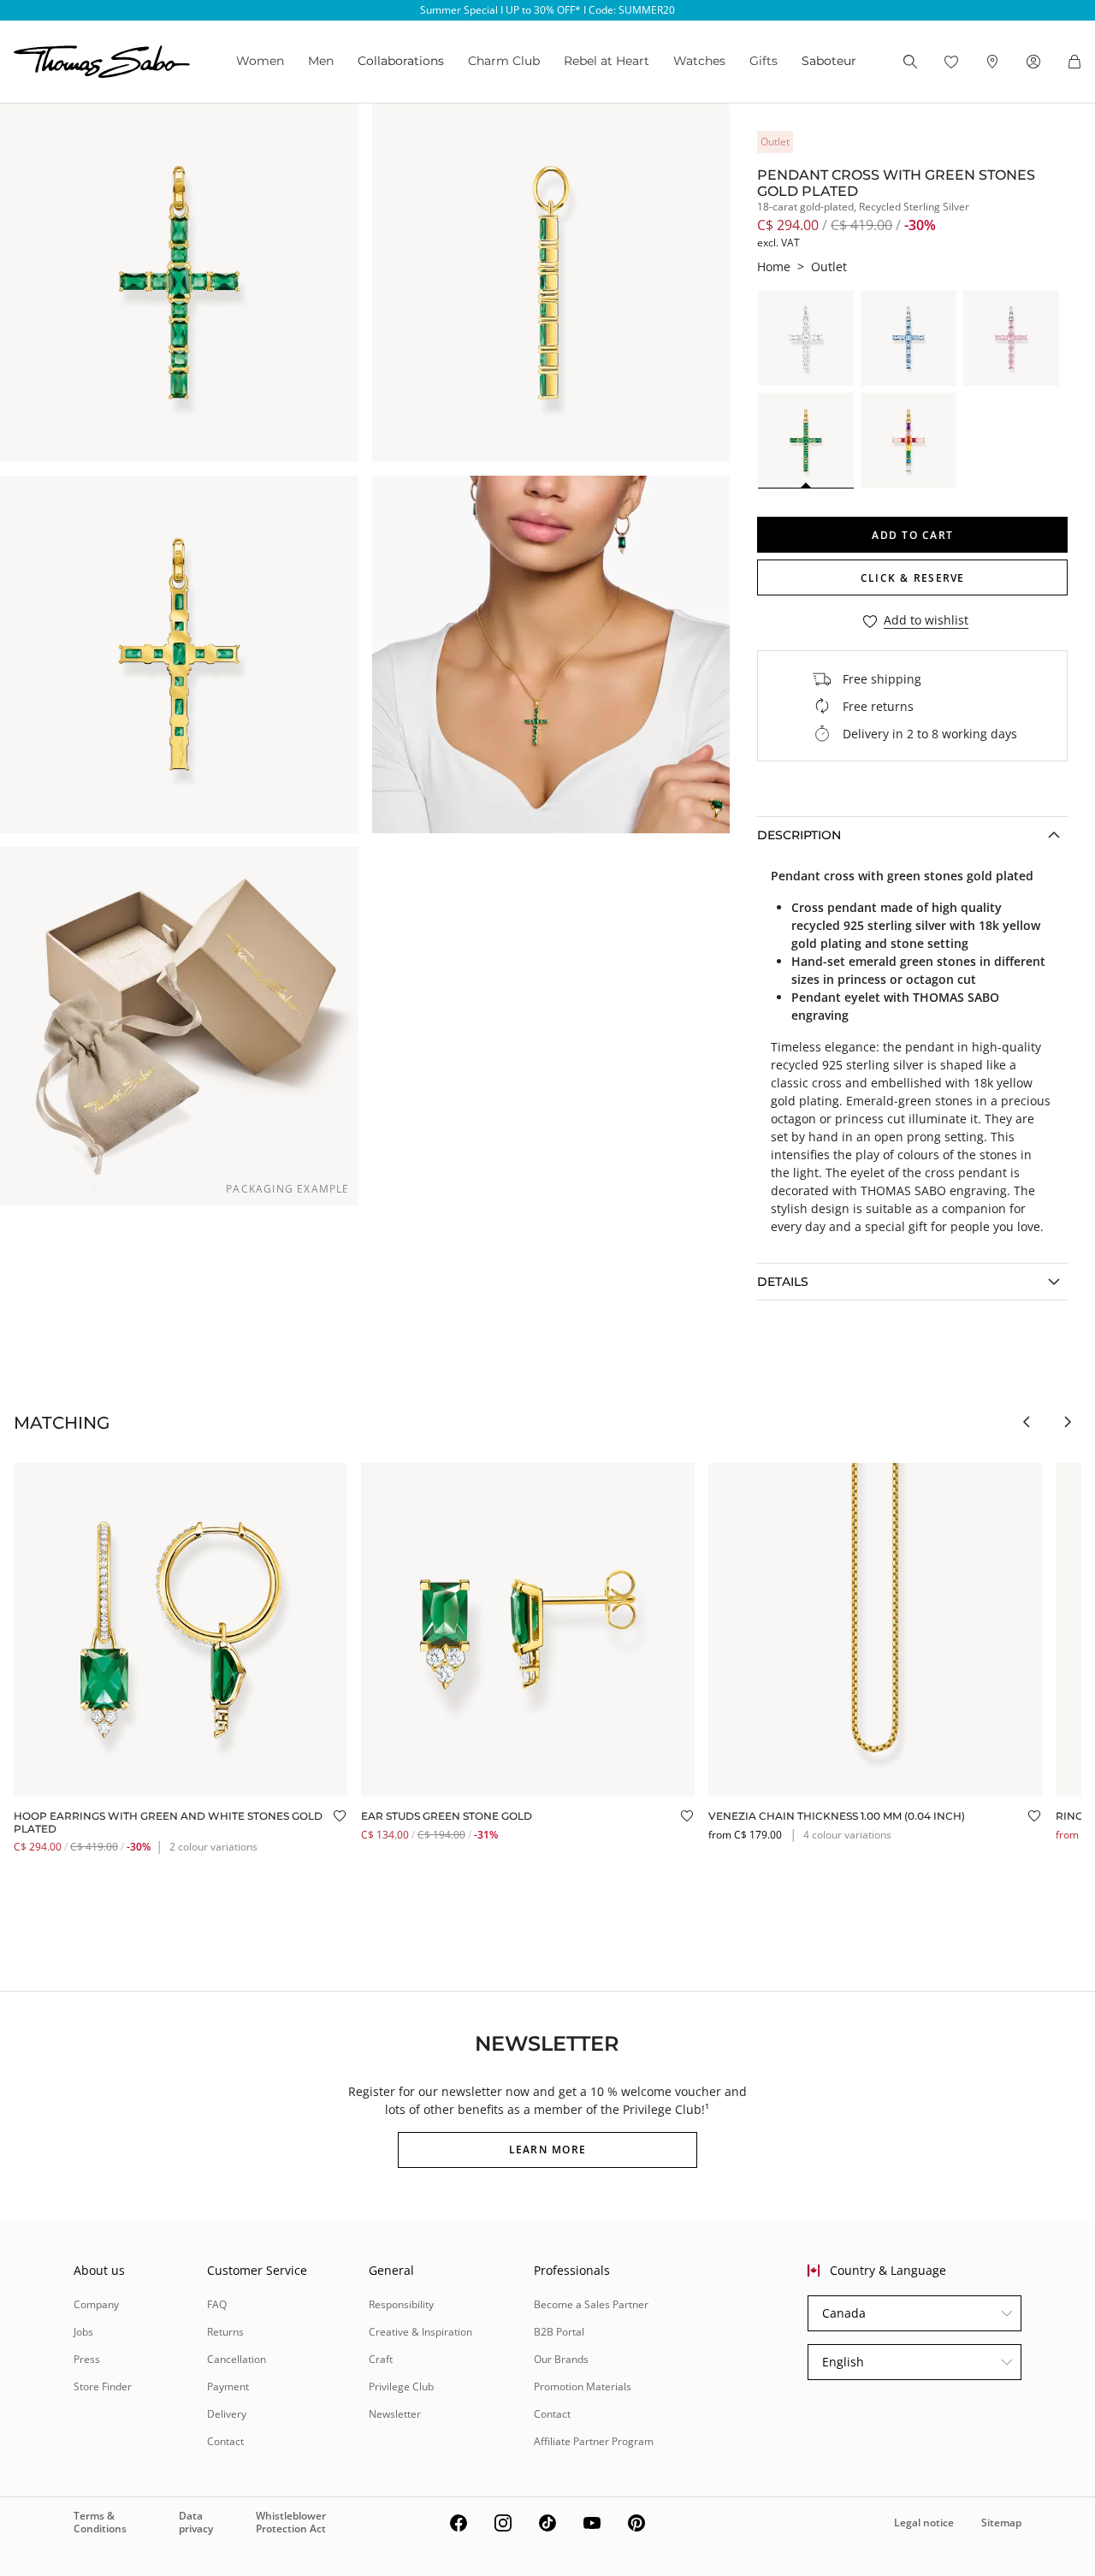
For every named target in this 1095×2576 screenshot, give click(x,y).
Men (321, 61)
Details (783, 1282)
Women (260, 61)
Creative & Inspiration (420, 2332)
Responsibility (401, 2304)
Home (774, 266)
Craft (381, 2359)
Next (1068, 1422)
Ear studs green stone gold (447, 1816)
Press (87, 2359)
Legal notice (924, 2523)
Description (799, 835)
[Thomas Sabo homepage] (102, 62)
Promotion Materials (583, 2387)
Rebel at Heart (607, 61)
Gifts (764, 61)
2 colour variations (213, 1847)
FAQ (217, 2304)
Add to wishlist (926, 621)
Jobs (83, 2332)
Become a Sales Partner (591, 2304)
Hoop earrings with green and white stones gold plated (168, 1822)
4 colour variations (847, 1835)
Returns (225, 2332)
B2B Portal (559, 2332)
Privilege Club (401, 2387)
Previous (1027, 1422)
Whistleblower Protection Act (291, 2522)
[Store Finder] (992, 62)
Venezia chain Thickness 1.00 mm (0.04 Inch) (837, 1816)
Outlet (829, 266)
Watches (699, 61)
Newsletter (395, 2414)
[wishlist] (951, 62)
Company (96, 2304)
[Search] (910, 62)
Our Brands (561, 2359)
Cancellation (237, 2359)
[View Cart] (1074, 62)
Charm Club (504, 61)
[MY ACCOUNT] (1033, 62)
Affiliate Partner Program (594, 2441)
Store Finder (103, 2387)
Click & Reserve (912, 578)
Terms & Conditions (100, 2522)
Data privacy (196, 2522)
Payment (228, 2387)
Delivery (227, 2414)
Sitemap (1001, 2523)
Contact (225, 2441)
